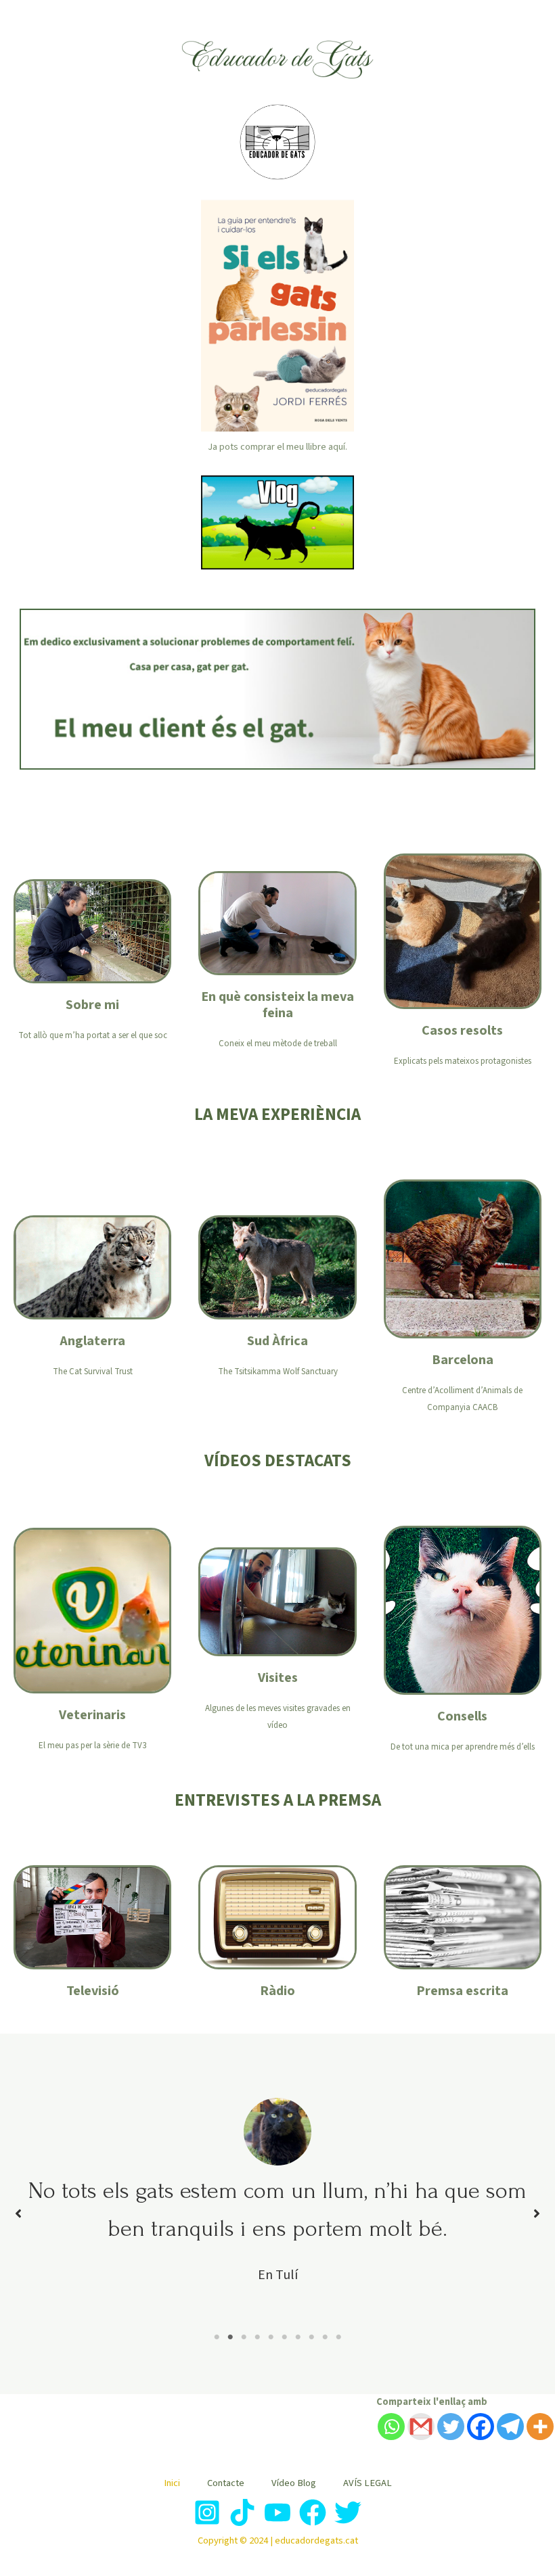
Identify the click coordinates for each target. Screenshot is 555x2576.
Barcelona (463, 1360)
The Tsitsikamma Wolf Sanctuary (278, 1372)
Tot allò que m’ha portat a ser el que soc (93, 1035)
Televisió (93, 1991)
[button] (18, 2214)
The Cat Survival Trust (93, 1372)
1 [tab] (217, 2337)
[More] (540, 2427)
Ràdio (277, 1991)
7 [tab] (298, 2337)
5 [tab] (271, 2337)
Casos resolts (462, 1031)
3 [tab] (244, 2337)
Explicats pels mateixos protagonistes (463, 1061)
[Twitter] (451, 2427)
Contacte (226, 2483)
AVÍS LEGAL (368, 2483)
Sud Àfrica (277, 1341)
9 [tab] (325, 2337)
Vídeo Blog (294, 2483)
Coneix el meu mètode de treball (278, 1044)
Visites (278, 1678)
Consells (462, 1716)
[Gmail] (421, 2427)
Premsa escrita (462, 1991)
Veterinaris (92, 1715)
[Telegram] (510, 2427)
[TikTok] (242, 2512)
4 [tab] (257, 2337)
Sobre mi (92, 1005)
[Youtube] (277, 2512)
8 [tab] (311, 2337)
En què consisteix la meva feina (277, 1005)
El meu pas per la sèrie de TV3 (92, 1746)
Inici (172, 2483)
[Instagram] (207, 2512)
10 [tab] (338, 2337)
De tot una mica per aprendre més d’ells (463, 1747)
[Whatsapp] (391, 2427)
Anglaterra (92, 1341)
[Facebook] (481, 2427)
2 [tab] (230, 2337)
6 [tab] (284, 2337)
